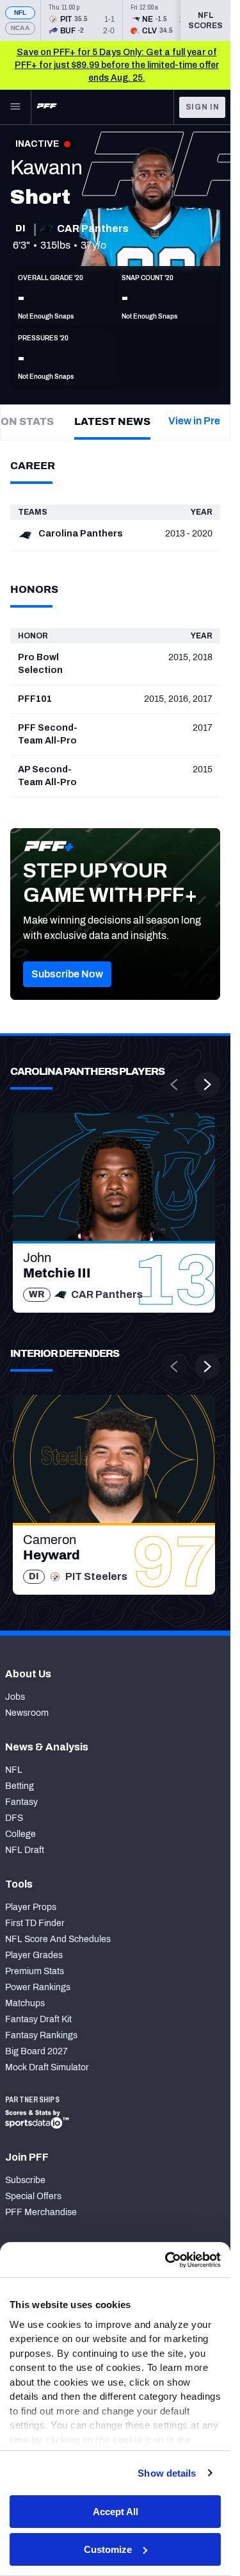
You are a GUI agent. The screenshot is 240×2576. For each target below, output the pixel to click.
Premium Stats (35, 1971)
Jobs (15, 1697)
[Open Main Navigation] (15, 107)
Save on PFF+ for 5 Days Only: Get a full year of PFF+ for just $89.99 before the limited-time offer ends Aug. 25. (117, 65)
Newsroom (27, 1713)
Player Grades (34, 1955)
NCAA (20, 28)
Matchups (25, 2003)
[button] (67, 974)
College (20, 1834)
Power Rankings (38, 1987)
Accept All (116, 2512)
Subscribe (25, 2180)
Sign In (203, 107)
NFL (20, 12)
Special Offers (33, 2196)
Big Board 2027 (36, 2051)
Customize (108, 2549)
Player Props (31, 1907)
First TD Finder (35, 1923)
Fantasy (21, 1802)
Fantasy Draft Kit (38, 2019)
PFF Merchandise (41, 2212)
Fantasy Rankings (41, 2035)
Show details (167, 2473)
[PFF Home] (47, 107)
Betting (20, 1786)
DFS (14, 1818)
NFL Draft (25, 1850)
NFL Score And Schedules (58, 1939)
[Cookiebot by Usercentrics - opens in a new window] (166, 2260)
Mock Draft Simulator (47, 2067)
